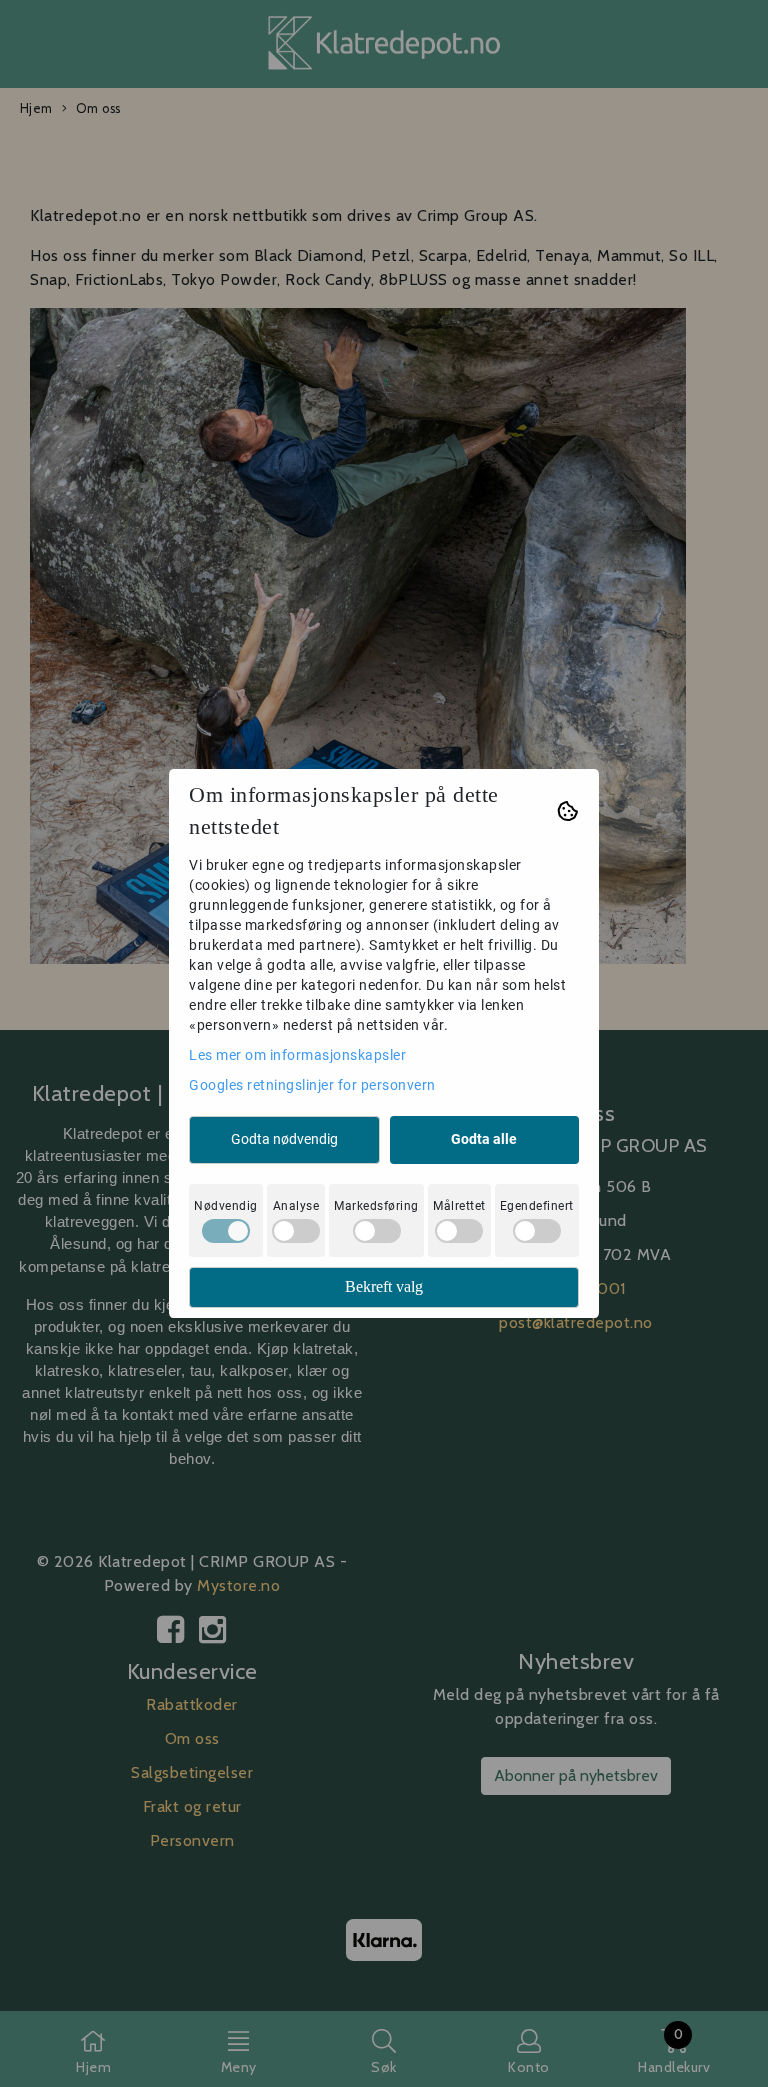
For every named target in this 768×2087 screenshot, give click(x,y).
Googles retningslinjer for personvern (312, 1085)
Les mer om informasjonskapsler (297, 1055)
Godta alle (484, 1139)
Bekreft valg (384, 1286)
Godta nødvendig (284, 1139)
